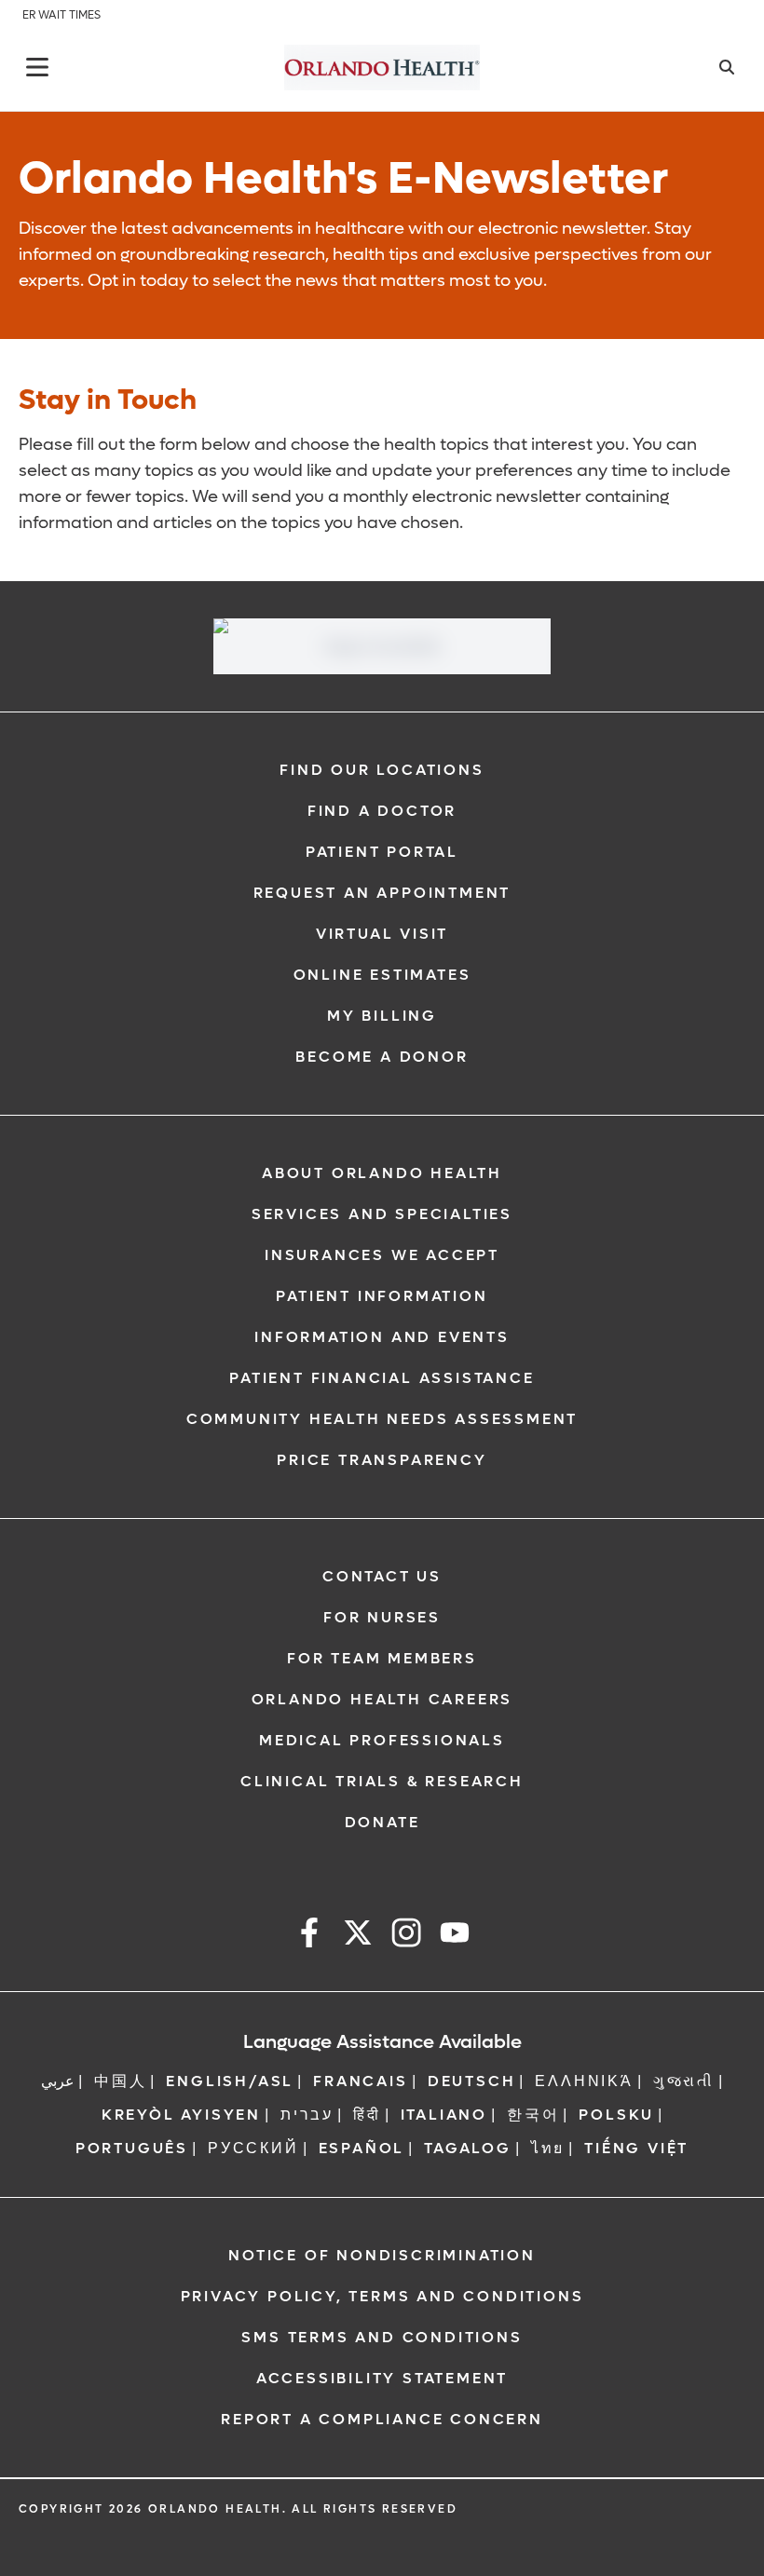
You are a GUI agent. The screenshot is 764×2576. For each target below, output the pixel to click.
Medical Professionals (382, 1740)
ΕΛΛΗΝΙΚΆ (584, 2081)
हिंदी (367, 2115)
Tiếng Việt (636, 2148)
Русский (253, 2148)
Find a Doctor (382, 811)
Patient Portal (382, 852)
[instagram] (406, 1936)
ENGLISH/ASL (230, 2081)
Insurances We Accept (382, 1255)
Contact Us (382, 1576)
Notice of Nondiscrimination (382, 2255)
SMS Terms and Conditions (382, 2337)
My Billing (382, 1016)
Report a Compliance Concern (382, 2419)
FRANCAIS (360, 2081)
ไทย (548, 2148)
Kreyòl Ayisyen (181, 2115)
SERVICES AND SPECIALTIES (382, 1214)
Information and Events (382, 1337)
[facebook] (309, 1936)
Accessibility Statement (382, 2378)
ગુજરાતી (684, 2081)
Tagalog (468, 2148)
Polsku (616, 2115)
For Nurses (382, 1617)
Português (132, 2148)
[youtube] (455, 1936)
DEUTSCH (472, 2081)
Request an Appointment (382, 893)
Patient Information (382, 1296)
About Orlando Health (382, 1173)
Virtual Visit (382, 934)
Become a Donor (382, 1057)
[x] (358, 1936)
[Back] (37, 67)
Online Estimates (382, 975)
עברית (307, 2115)
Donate (382, 1822)
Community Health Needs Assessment (382, 1419)
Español (362, 2148)
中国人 (120, 2081)
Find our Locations (382, 770)
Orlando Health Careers (382, 1699)
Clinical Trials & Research (382, 1781)
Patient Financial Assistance (382, 1378)
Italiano (444, 2115)
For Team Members (382, 1658)
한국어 (533, 2115)
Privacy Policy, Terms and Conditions (382, 2296)
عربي (58, 2081)
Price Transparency (382, 1460)
